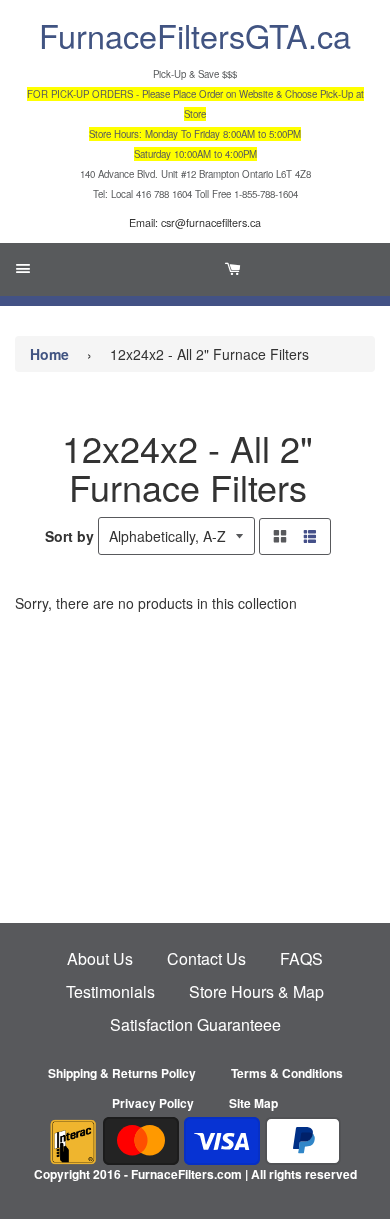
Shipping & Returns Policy (122, 1073)
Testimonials (110, 991)
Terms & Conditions (287, 1073)
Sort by (69, 536)
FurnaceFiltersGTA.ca (195, 35)
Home (49, 354)
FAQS (301, 958)
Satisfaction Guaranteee (195, 1024)
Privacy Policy (153, 1103)
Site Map (253, 1103)
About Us (100, 958)
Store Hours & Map (256, 991)
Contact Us (206, 958)
